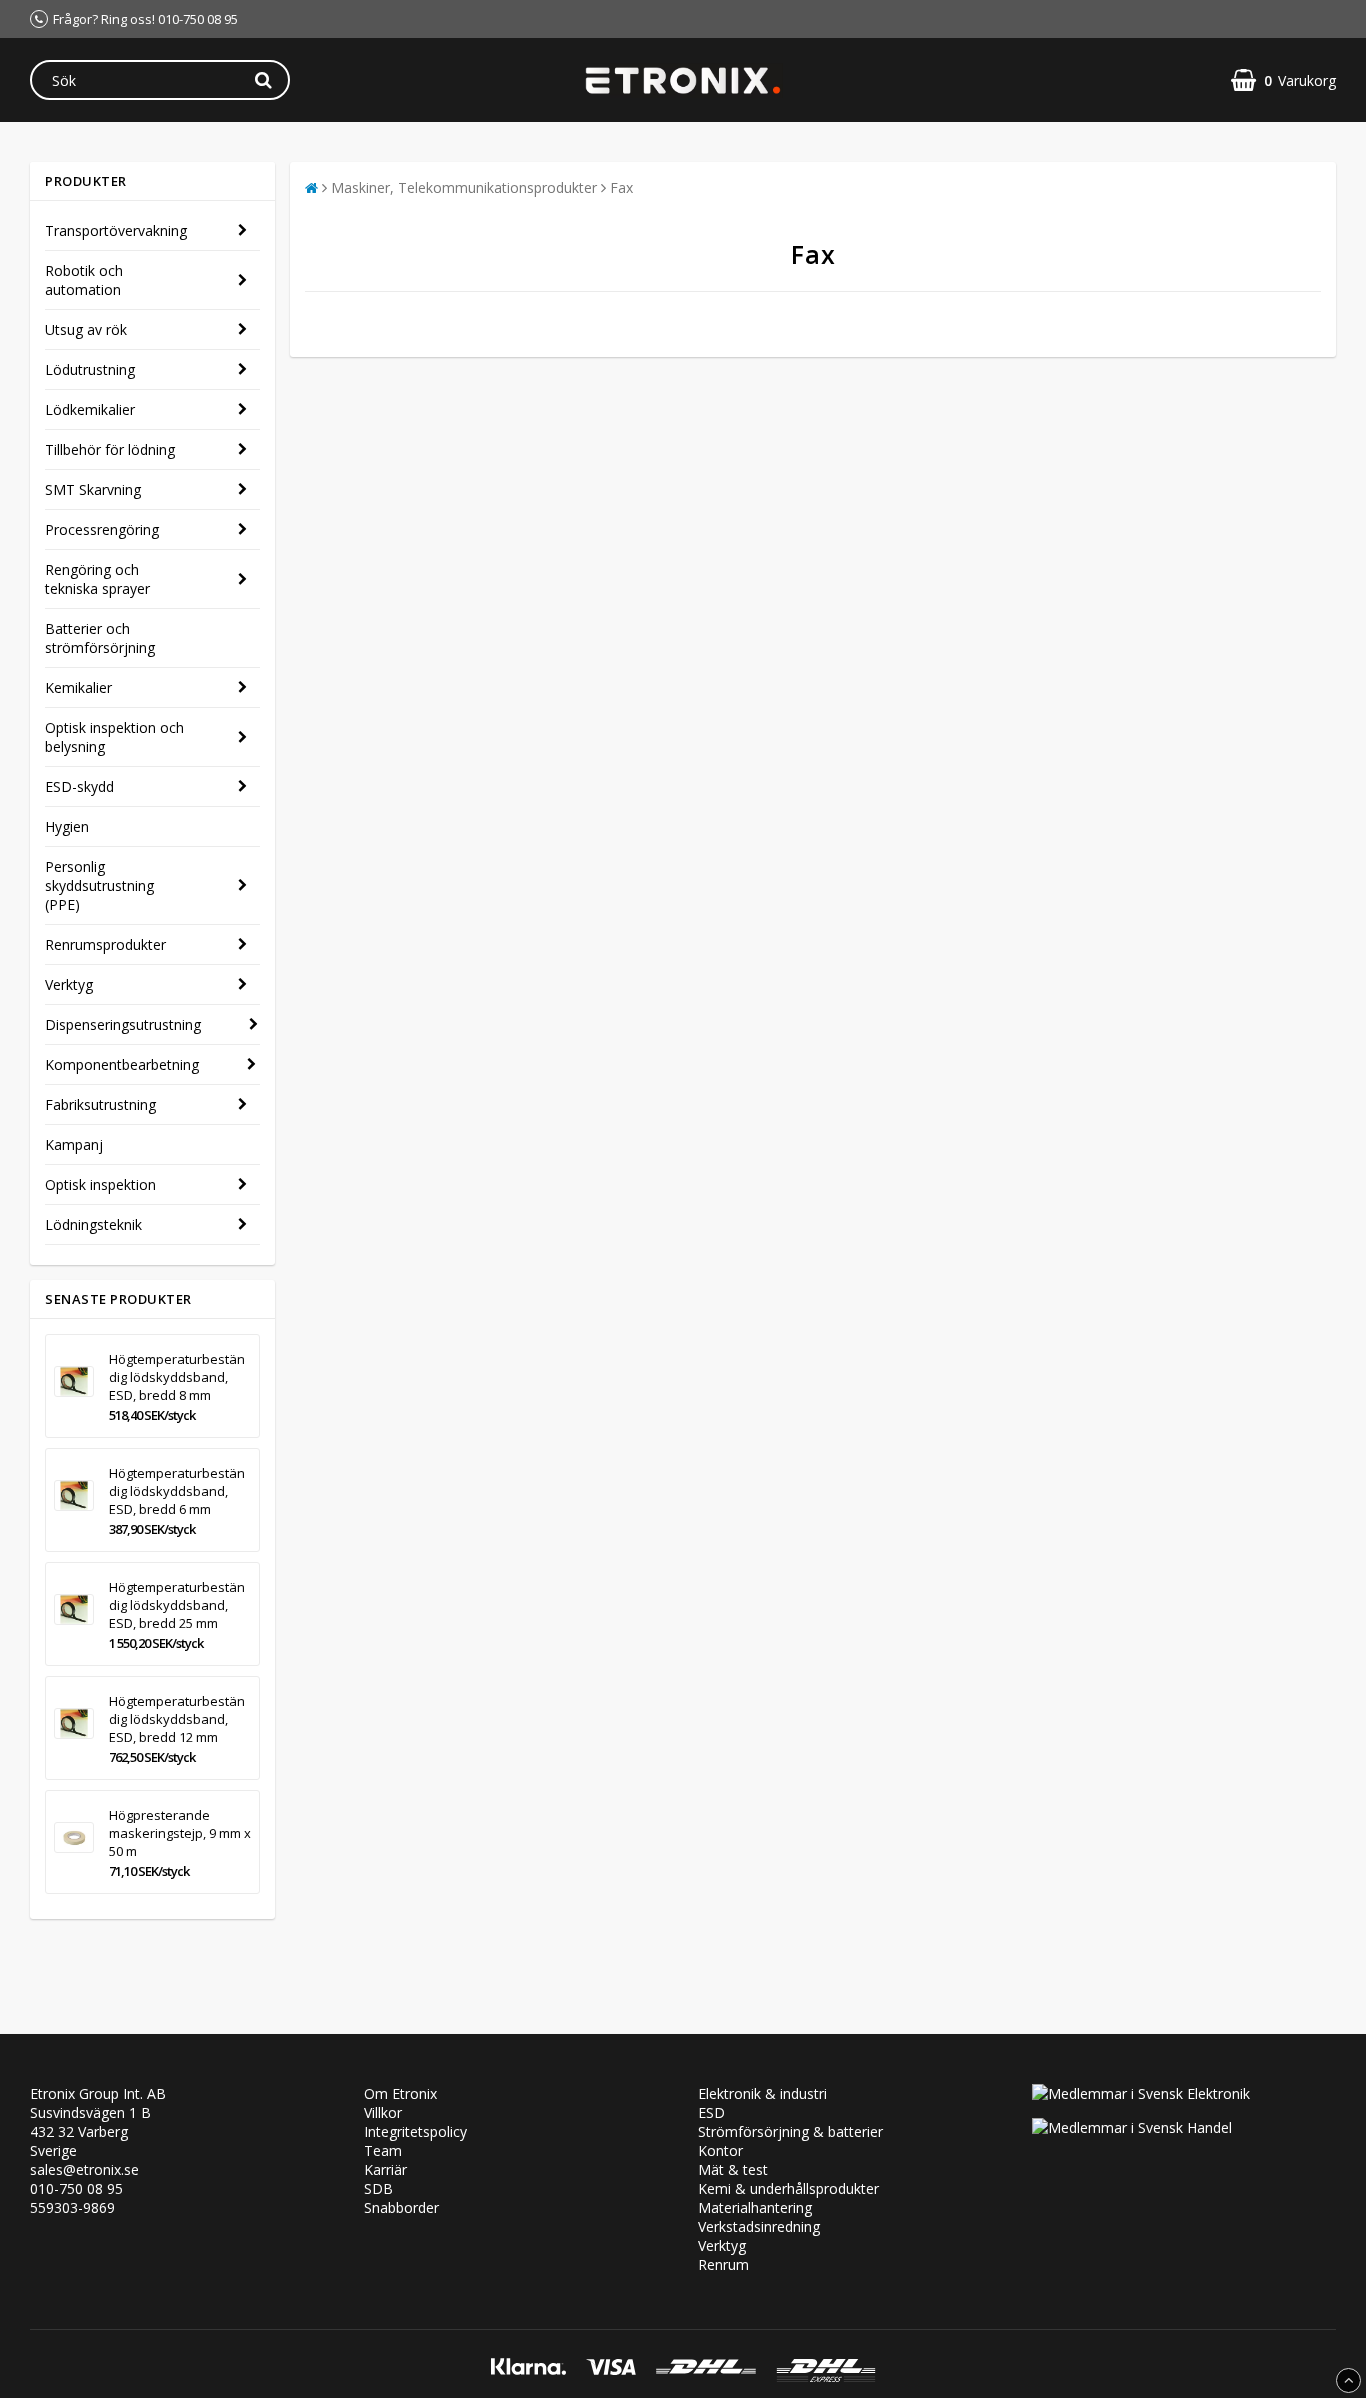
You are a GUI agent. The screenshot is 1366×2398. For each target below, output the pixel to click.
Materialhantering (755, 2207)
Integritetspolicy (415, 2131)
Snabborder (401, 2207)
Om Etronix (400, 2093)
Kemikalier (78, 687)
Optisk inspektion (100, 1184)
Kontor (720, 2150)
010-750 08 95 (76, 2188)
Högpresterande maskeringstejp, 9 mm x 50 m (180, 1833)
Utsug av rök (86, 329)
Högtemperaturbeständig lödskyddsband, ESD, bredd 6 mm (177, 1491)
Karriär (385, 2169)
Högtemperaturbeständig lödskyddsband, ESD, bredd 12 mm (177, 1719)
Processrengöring (102, 529)
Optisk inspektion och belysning (114, 737)
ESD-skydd (79, 786)
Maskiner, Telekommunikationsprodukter (464, 187)
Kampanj (74, 1144)
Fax (621, 187)
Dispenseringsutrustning (123, 1024)
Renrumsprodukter (105, 944)
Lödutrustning (90, 369)
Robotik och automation (84, 280)
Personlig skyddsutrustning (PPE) (99, 885)
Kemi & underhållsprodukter (788, 2188)
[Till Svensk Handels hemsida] (1132, 2127)
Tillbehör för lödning (110, 449)
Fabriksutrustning (100, 1104)
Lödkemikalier (90, 409)
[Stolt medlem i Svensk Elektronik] (1141, 2093)
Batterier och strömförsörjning (100, 638)
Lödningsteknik (93, 1224)
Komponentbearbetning (122, 1064)
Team (383, 2150)
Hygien (67, 826)
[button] (1283, 80)
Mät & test (733, 2169)
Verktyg (69, 984)
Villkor (383, 2112)
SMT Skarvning (93, 489)
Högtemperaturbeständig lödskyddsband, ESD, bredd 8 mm (177, 1377)
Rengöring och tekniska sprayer (97, 579)
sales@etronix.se (84, 2169)
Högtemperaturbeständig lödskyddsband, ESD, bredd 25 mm (177, 1605)
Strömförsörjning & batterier (790, 2131)
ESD (711, 2112)
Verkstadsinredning (759, 2226)
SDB (378, 2188)
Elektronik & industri (762, 2093)
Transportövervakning (116, 230)
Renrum (723, 2264)
